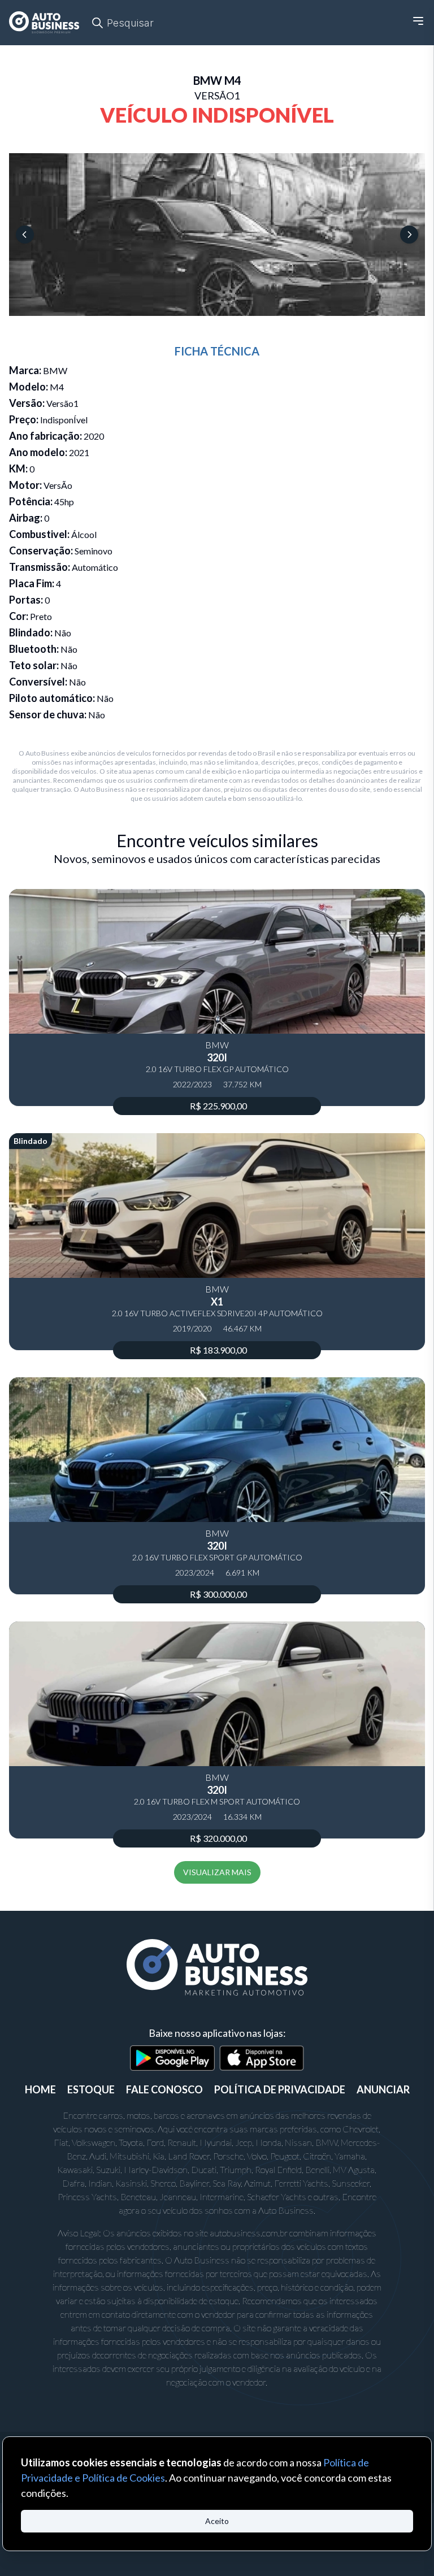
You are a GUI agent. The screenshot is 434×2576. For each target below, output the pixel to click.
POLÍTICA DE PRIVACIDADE (280, 2089)
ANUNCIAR (383, 2089)
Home (40, 2089)
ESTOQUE (91, 2089)
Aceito (217, 2521)
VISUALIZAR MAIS (217, 1872)
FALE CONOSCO (164, 2089)
